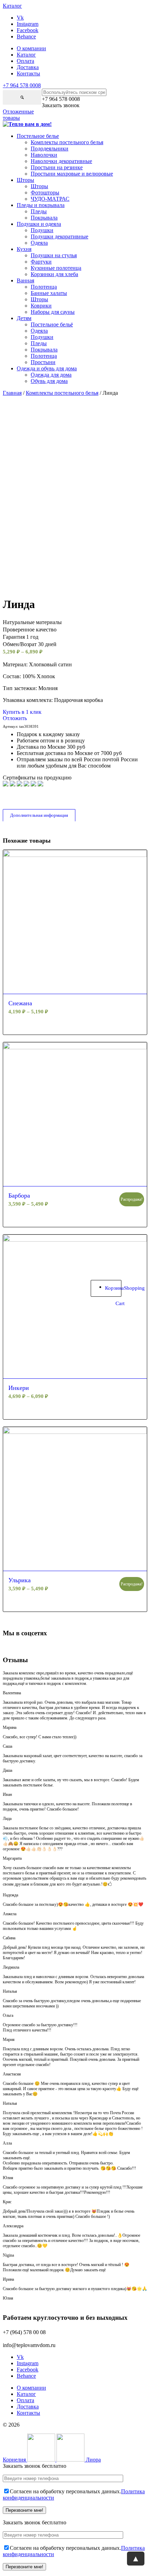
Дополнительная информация (39, 815)
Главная (12, 393)
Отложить (15, 718)
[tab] (39, 815)
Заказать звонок (61, 105)
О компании (31, 48)
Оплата (25, 61)
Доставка (28, 67)
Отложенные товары (18, 115)
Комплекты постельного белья (62, 393)
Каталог (26, 55)
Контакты (28, 73)
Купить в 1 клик (22, 712)
